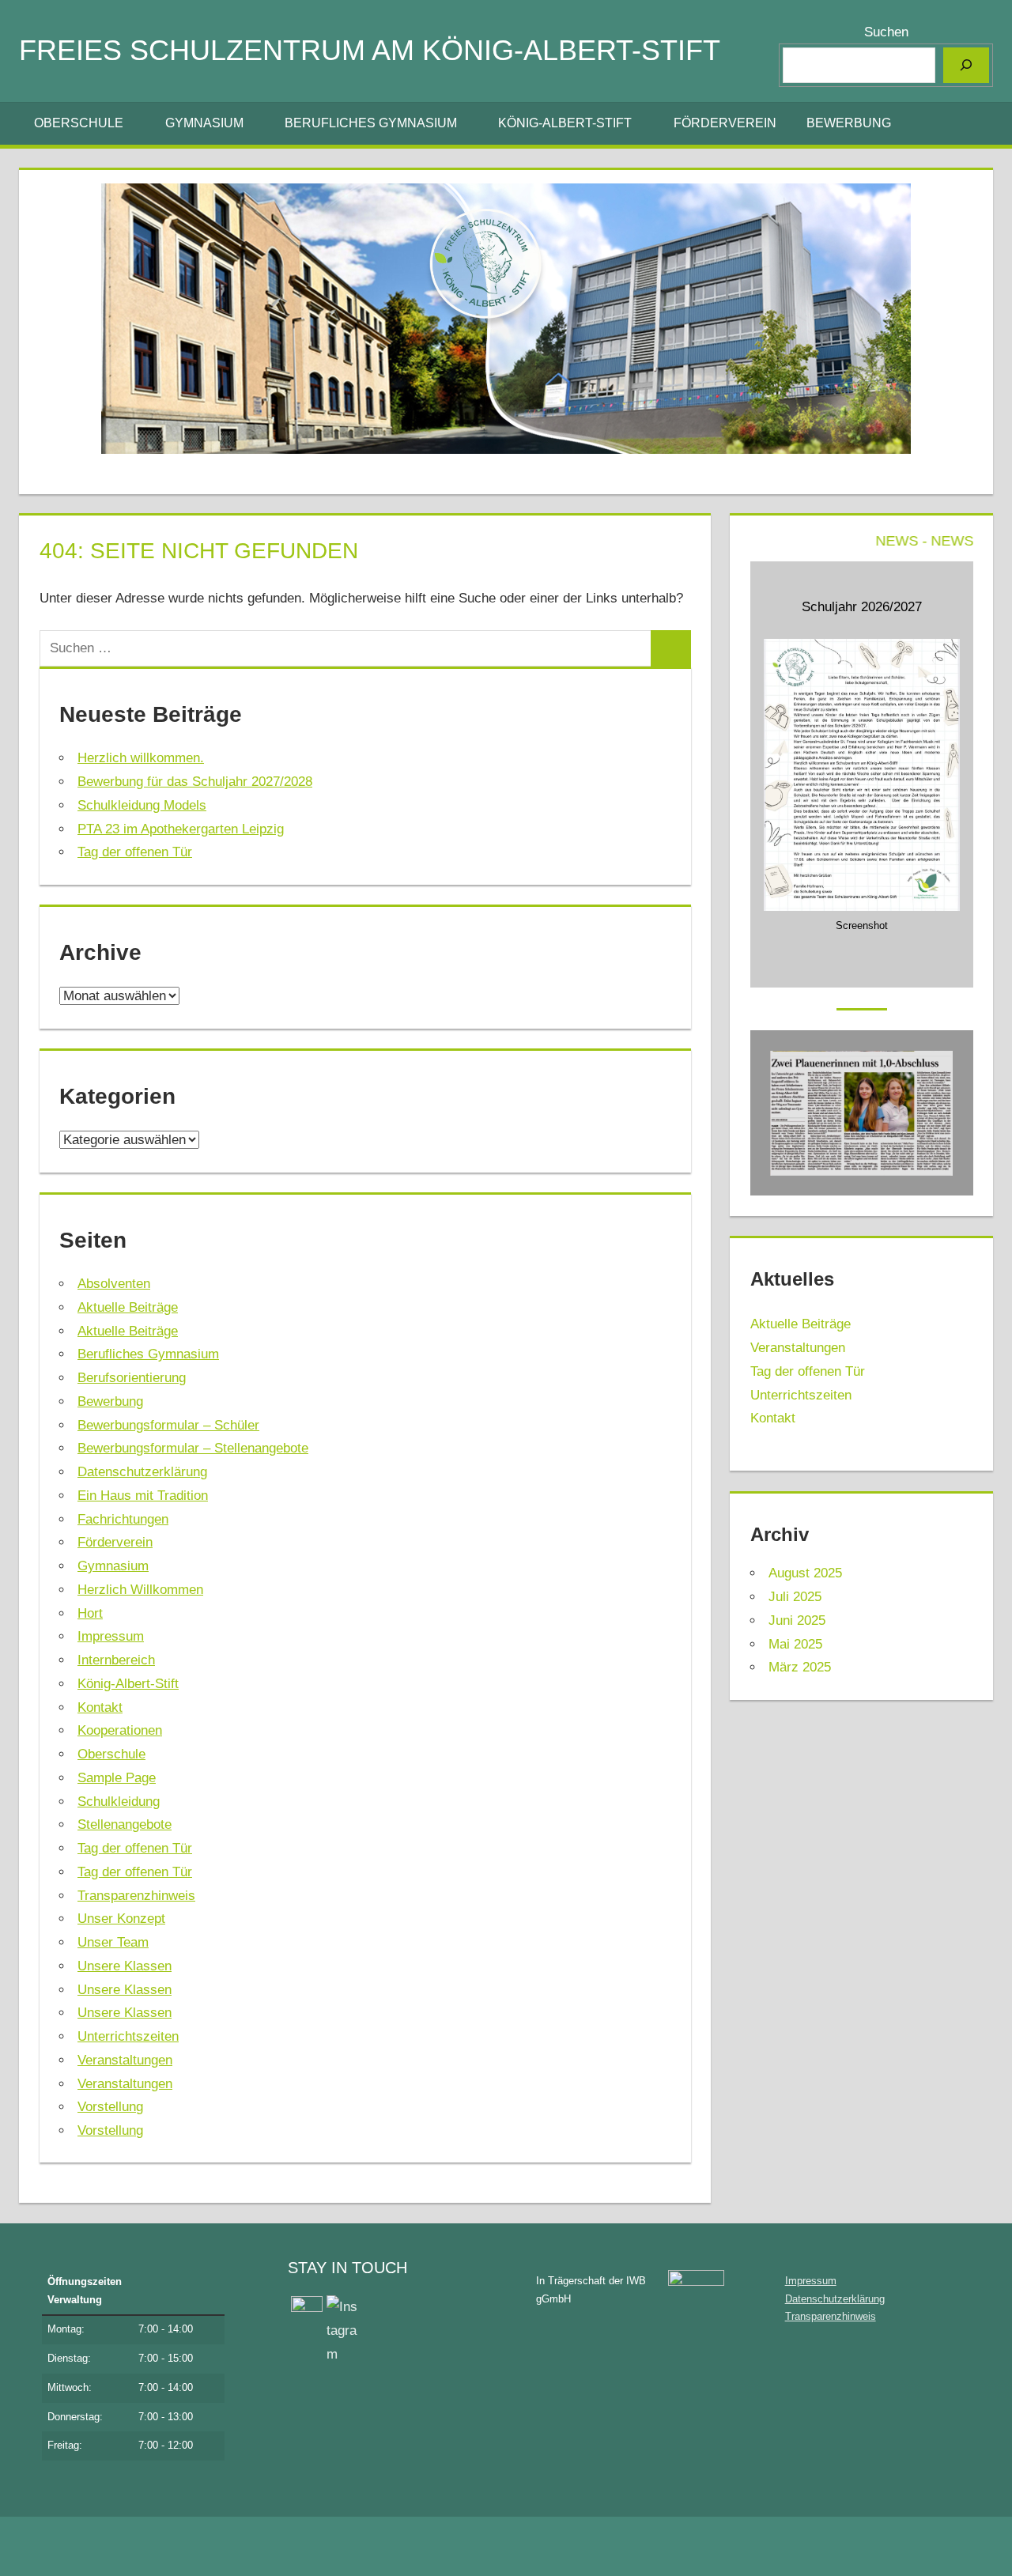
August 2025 (805, 1573)
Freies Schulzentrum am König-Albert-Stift (370, 50)
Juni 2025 (797, 1620)
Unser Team (113, 1942)
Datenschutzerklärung (142, 1472)
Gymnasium (204, 123)
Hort (90, 1613)
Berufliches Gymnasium (371, 123)
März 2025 (800, 1667)
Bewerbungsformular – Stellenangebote (193, 1448)
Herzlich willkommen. (141, 758)
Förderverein (725, 123)
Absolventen (114, 1284)
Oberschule (79, 123)
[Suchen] (966, 65)
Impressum (111, 1636)
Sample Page (117, 1778)
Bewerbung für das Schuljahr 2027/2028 (195, 782)
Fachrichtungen (123, 1519)
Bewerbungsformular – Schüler (168, 1425)
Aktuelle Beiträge (128, 1307)
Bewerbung (849, 123)
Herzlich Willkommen (140, 1590)
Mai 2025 (795, 1644)
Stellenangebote (125, 1824)
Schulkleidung (119, 1802)
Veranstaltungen (125, 2060)
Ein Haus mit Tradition (143, 1496)
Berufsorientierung (132, 1378)
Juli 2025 (795, 1597)
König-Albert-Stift (565, 123)
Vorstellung (110, 2107)
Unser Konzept (121, 1919)
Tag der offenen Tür (135, 852)
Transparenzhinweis (136, 1896)
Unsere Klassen (125, 1966)
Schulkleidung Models (142, 805)
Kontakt (100, 1707)
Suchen (886, 32)
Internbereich (116, 1660)
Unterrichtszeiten (128, 2036)
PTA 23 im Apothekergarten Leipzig (181, 829)
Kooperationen (120, 1730)
